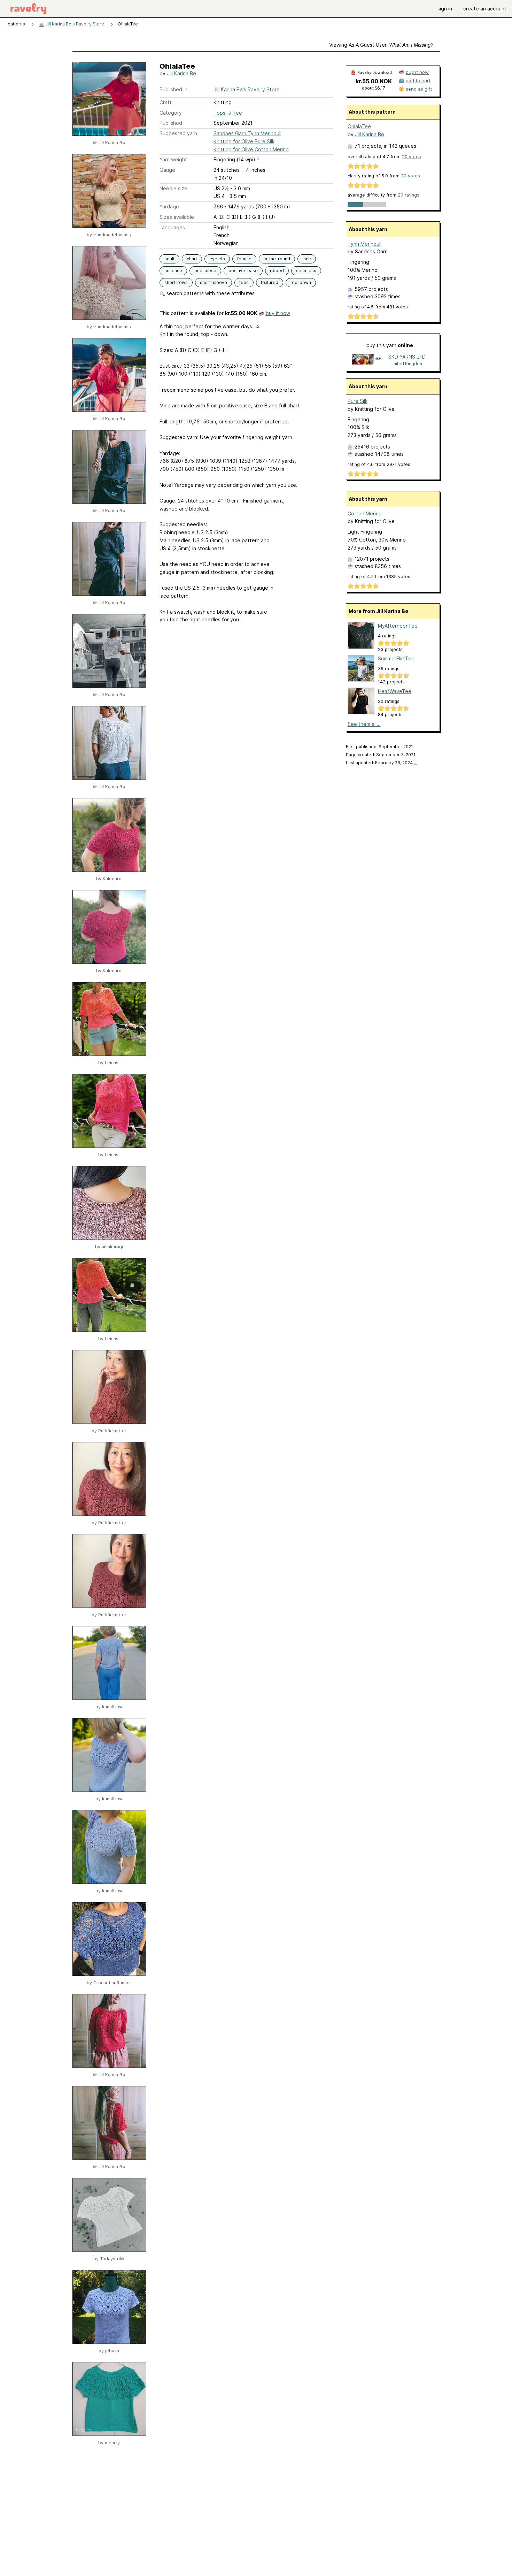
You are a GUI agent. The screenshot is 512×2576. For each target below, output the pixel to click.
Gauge (167, 170)
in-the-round (277, 259)
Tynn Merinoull (364, 244)
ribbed (277, 271)
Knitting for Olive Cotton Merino (251, 149)
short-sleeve (214, 282)
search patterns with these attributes (210, 293)
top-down (301, 282)
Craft (166, 102)
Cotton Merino (365, 513)
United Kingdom (407, 364)
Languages (172, 227)
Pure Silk (358, 401)
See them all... (364, 724)
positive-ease (243, 271)
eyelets (217, 259)
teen (244, 282)
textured (270, 282)
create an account (485, 9)
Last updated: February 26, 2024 (382, 763)
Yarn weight (173, 159)
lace (307, 259)
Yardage (169, 206)
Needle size (173, 188)
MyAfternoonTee (398, 626)
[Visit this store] (367, 360)
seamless (306, 271)
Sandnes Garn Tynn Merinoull (247, 133)
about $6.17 (374, 88)
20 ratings (409, 195)
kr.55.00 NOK (374, 81)
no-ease (173, 271)
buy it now (278, 313)
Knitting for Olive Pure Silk (244, 141)
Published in (173, 89)
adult (169, 259)
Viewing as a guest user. (381, 45)
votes (412, 157)
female (244, 259)
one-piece (205, 271)
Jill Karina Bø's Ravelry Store (74, 24)
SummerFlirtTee (396, 658)
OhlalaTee (359, 126)
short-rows (176, 282)
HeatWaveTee (395, 691)
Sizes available (177, 217)
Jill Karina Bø (181, 73)
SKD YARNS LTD (407, 357)
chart (192, 259)
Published (171, 123)
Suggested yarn (178, 133)
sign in (445, 9)
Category (171, 113)
